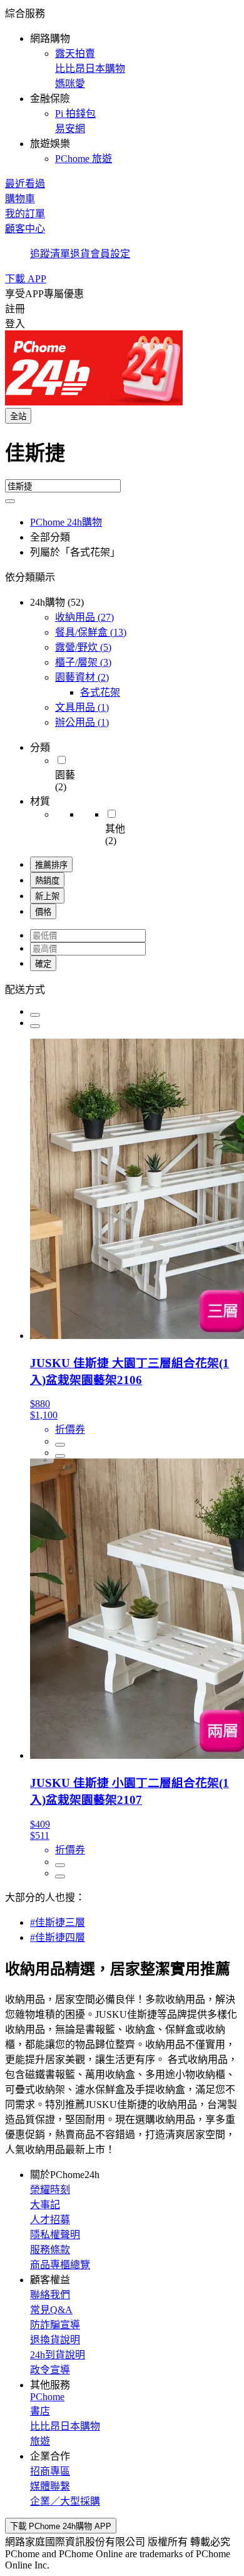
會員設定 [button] (110, 254)
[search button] (10, 501)
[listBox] (122, 989)
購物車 (20, 199)
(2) (82, 677)
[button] (122, 85)
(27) (84, 617)
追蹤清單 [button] (50, 254)
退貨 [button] (80, 254)
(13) (91, 632)
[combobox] (122, 458)
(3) (83, 662)
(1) (82, 707)
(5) (83, 647)
